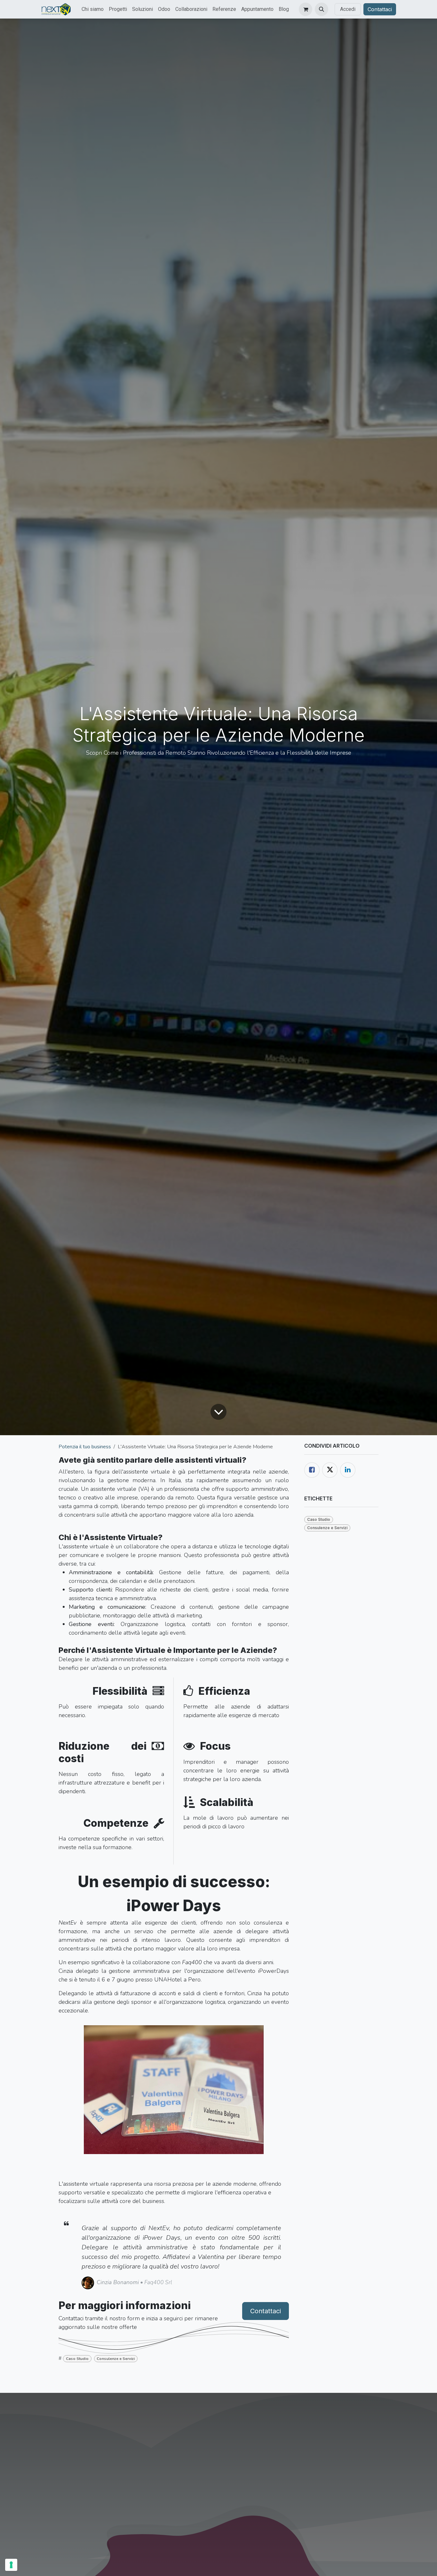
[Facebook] (312, 1470)
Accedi (348, 9)
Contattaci (380, 9)
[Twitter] (330, 1470)
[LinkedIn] (348, 1470)
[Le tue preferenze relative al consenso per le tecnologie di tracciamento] (11, 2565)
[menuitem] (93, 9)
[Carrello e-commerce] (306, 9)
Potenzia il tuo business (85, 1447)
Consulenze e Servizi (116, 2359)
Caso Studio (77, 2359)
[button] (322, 9)
